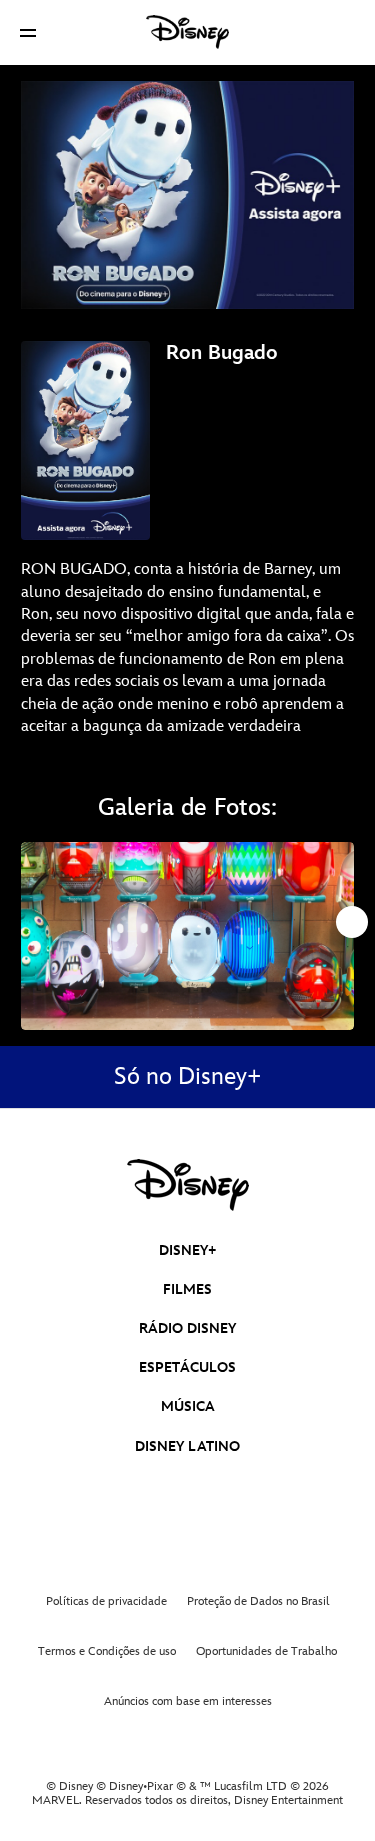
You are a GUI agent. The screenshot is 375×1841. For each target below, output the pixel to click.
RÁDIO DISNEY (187, 1328)
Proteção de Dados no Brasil (258, 1601)
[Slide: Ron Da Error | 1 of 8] (187, 935)
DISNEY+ (188, 1250)
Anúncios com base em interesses (188, 1701)
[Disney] (188, 32)
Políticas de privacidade (106, 1601)
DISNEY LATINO (187, 1446)
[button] (28, 32)
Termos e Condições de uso (107, 1651)
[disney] (188, 1185)
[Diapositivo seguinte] (339, 935)
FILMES (187, 1289)
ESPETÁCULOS (187, 1367)
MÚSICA (188, 1406)
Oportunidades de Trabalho (266, 1651)
